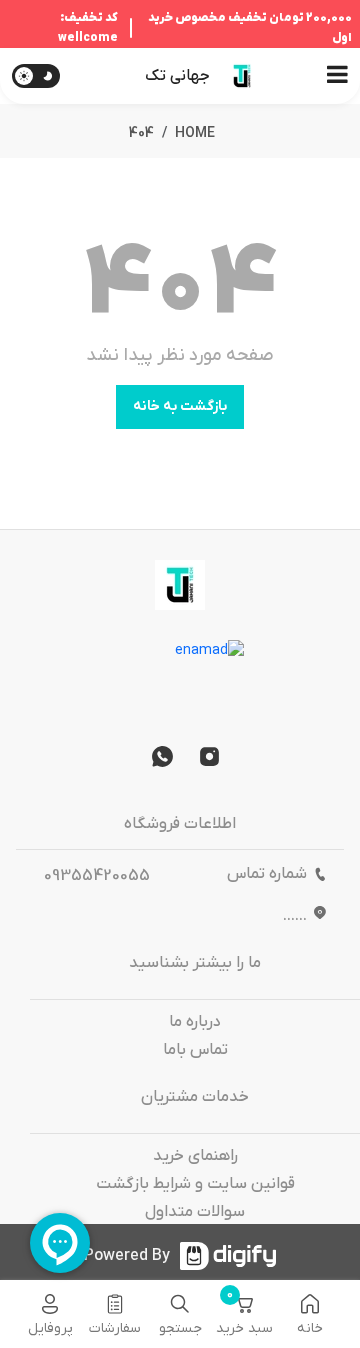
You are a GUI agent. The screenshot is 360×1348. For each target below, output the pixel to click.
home (195, 133)
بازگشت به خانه (180, 406)
